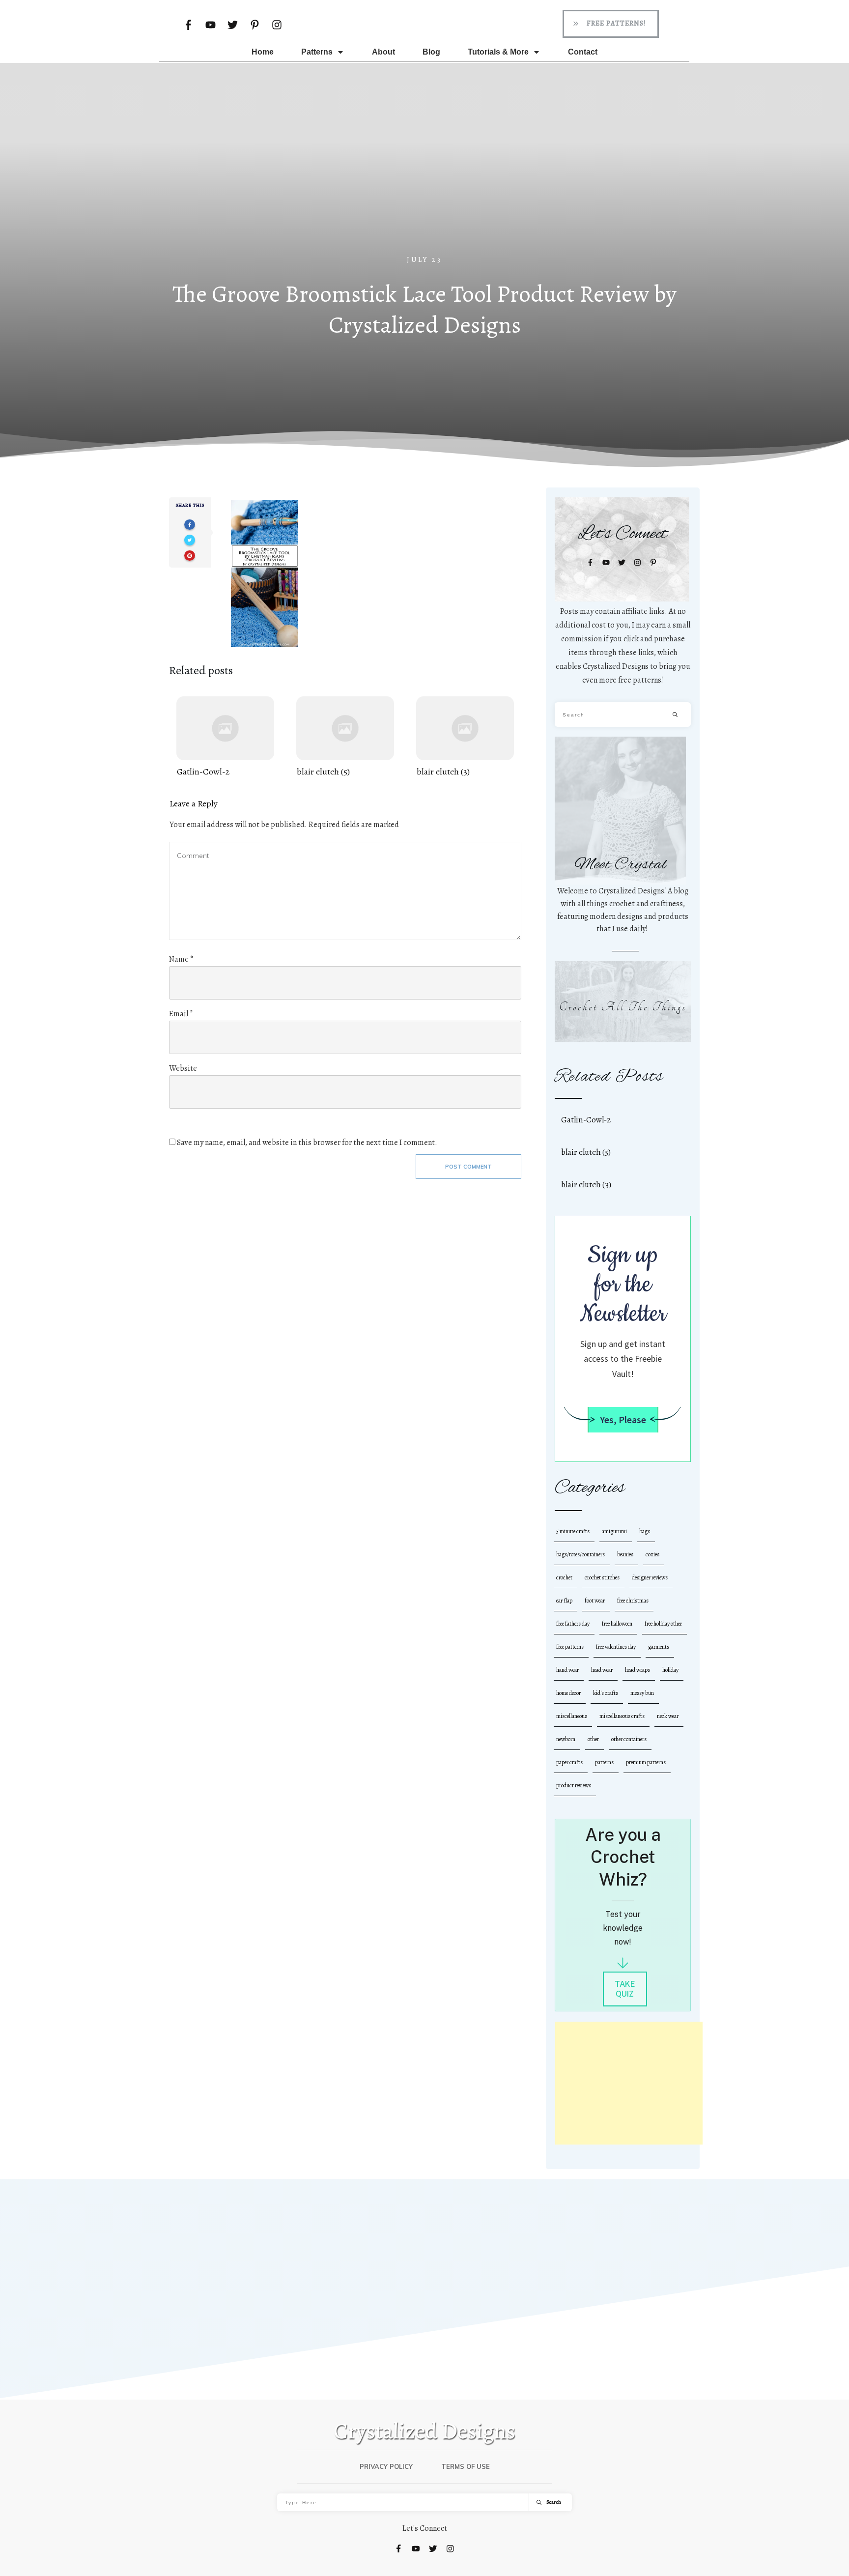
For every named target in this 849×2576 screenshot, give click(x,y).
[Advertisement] (424, 181)
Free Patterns (570, 1647)
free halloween (617, 1624)
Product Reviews (574, 1785)
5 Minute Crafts (573, 1531)
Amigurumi (614, 1531)
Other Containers (629, 1739)
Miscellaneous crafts (622, 1716)
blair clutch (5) (345, 737)
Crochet (564, 1577)
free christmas (633, 1601)
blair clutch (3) (465, 737)
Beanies (625, 1554)
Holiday (670, 1670)
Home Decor (568, 1693)
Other (593, 1739)
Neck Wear (668, 1716)
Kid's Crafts (606, 1693)
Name (181, 959)
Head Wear (602, 1670)
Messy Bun (642, 1693)
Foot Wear (595, 1601)
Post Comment (468, 1167)
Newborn (566, 1739)
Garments (659, 1647)
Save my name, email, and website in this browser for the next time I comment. (307, 1143)
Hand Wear (567, 1670)
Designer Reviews (650, 1577)
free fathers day (573, 1624)
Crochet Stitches (602, 1577)
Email (181, 1014)
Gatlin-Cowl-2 (225, 737)
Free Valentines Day (616, 1647)
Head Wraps (637, 1670)
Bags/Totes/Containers (580, 1554)
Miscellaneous (572, 1716)
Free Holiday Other (663, 1624)
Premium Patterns (646, 1762)
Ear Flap (564, 1601)
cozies (652, 1554)
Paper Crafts (569, 1762)
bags (645, 1531)
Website (183, 1068)
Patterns (604, 1762)
